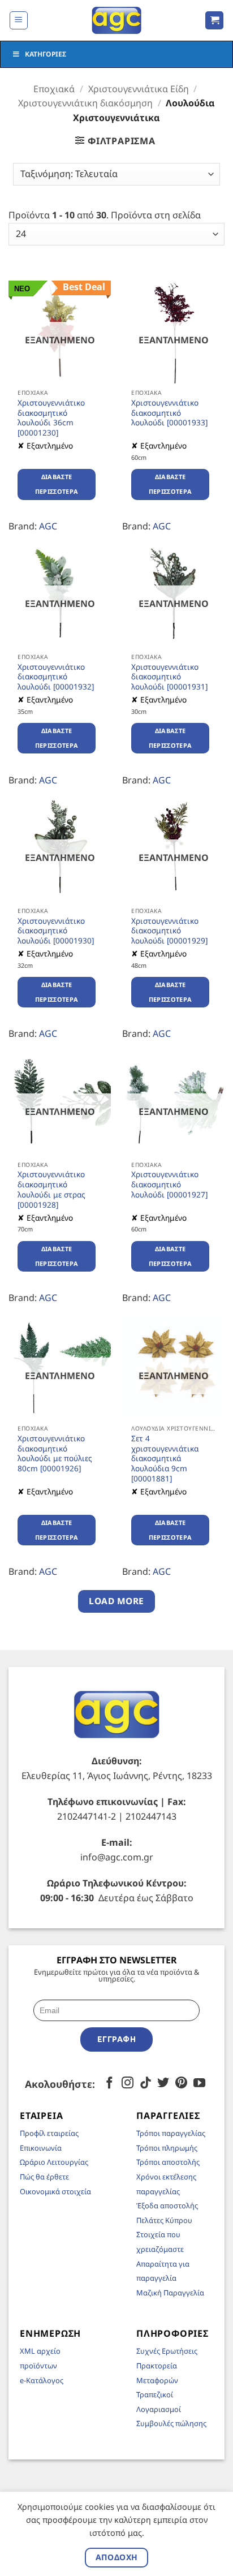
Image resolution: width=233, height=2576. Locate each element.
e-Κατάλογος (42, 2380)
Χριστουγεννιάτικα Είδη (139, 89)
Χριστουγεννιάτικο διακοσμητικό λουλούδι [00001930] (56, 931)
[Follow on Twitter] (163, 2084)
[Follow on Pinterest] (181, 2084)
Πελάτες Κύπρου (164, 2220)
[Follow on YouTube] (199, 2084)
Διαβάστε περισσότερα (57, 484)
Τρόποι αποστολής (168, 2162)
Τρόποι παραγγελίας (171, 2133)
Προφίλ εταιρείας (49, 2133)
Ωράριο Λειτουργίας (54, 2162)
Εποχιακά (54, 89)
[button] (19, 20)
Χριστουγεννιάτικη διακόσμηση (85, 103)
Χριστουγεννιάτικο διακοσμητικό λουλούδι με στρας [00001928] (51, 1189)
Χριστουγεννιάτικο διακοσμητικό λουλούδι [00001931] (169, 677)
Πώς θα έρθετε (44, 2177)
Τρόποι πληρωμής (167, 2148)
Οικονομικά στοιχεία (55, 2191)
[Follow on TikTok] (146, 2084)
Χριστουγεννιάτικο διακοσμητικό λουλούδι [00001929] (169, 931)
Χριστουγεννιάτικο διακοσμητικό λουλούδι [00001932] (56, 677)
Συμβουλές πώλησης (171, 2423)
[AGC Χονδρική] (117, 20)
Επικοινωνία (41, 2148)
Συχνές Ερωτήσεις (167, 2351)
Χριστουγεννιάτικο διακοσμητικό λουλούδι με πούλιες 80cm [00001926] (55, 1453)
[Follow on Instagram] (128, 2084)
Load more (116, 1601)
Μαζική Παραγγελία (170, 2293)
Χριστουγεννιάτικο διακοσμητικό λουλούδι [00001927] (169, 1184)
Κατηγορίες (46, 54)
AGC (48, 526)
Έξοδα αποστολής (167, 2205)
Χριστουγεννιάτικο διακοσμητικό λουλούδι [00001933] (169, 413)
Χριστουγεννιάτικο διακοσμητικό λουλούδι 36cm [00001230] (51, 418)
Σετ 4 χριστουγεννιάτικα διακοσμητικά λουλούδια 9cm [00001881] (165, 1458)
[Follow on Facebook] (109, 2084)
